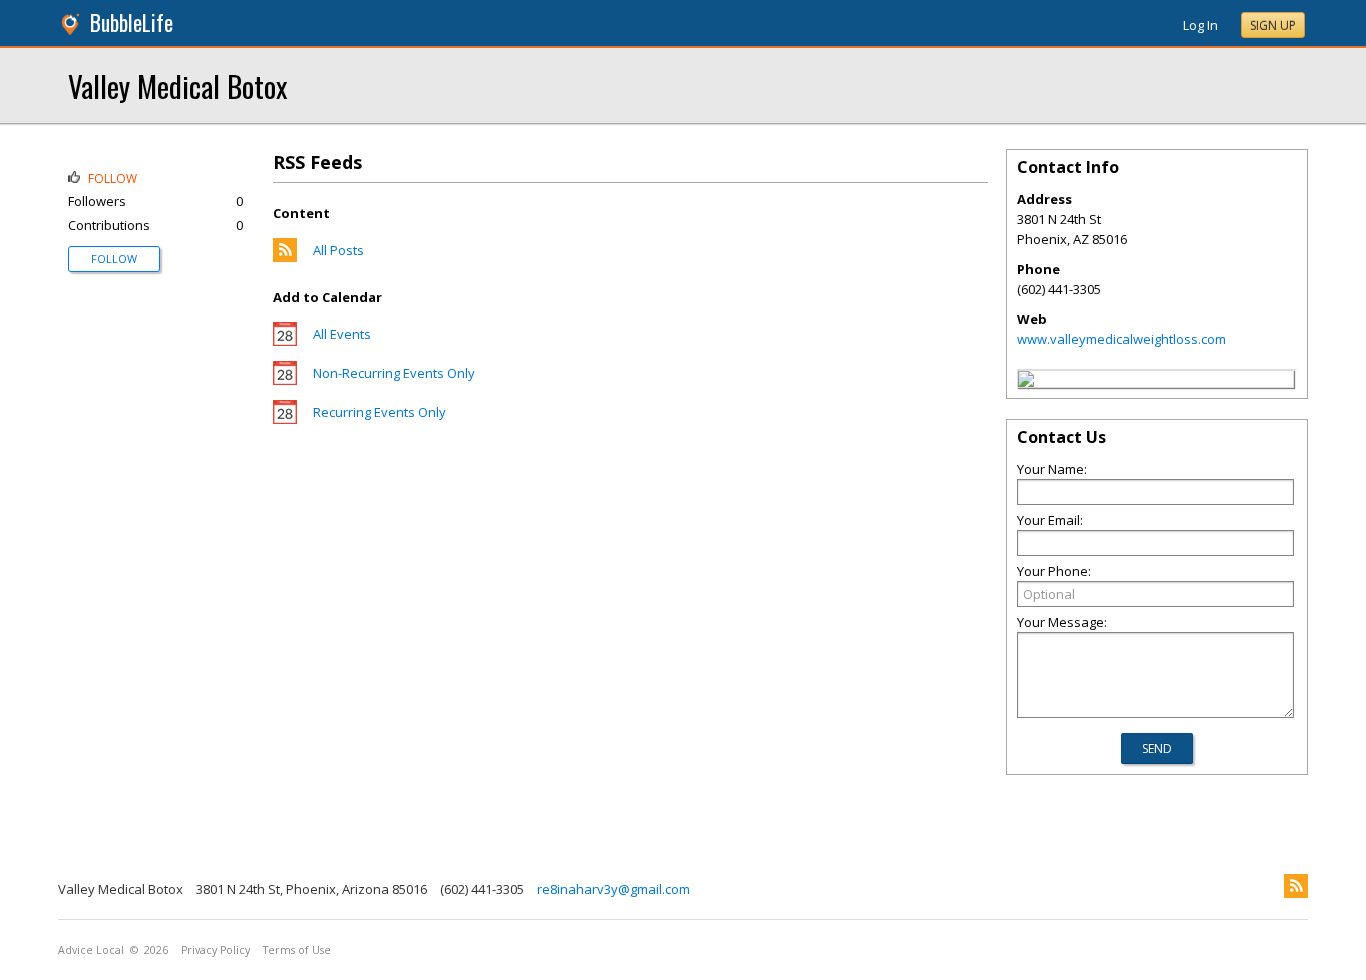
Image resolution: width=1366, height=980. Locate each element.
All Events (342, 334)
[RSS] (1296, 886)
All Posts (338, 250)
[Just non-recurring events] (285, 380)
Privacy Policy (215, 950)
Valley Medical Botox (177, 85)
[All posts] (285, 257)
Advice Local (91, 950)
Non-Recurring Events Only (394, 373)
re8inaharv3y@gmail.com (613, 889)
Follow (114, 258)
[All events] (285, 341)
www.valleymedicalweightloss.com (1121, 339)
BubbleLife (131, 22)
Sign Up (1273, 25)
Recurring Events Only (379, 412)
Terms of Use (297, 950)
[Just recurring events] (285, 419)
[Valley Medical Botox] (1026, 382)
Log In (1200, 25)
